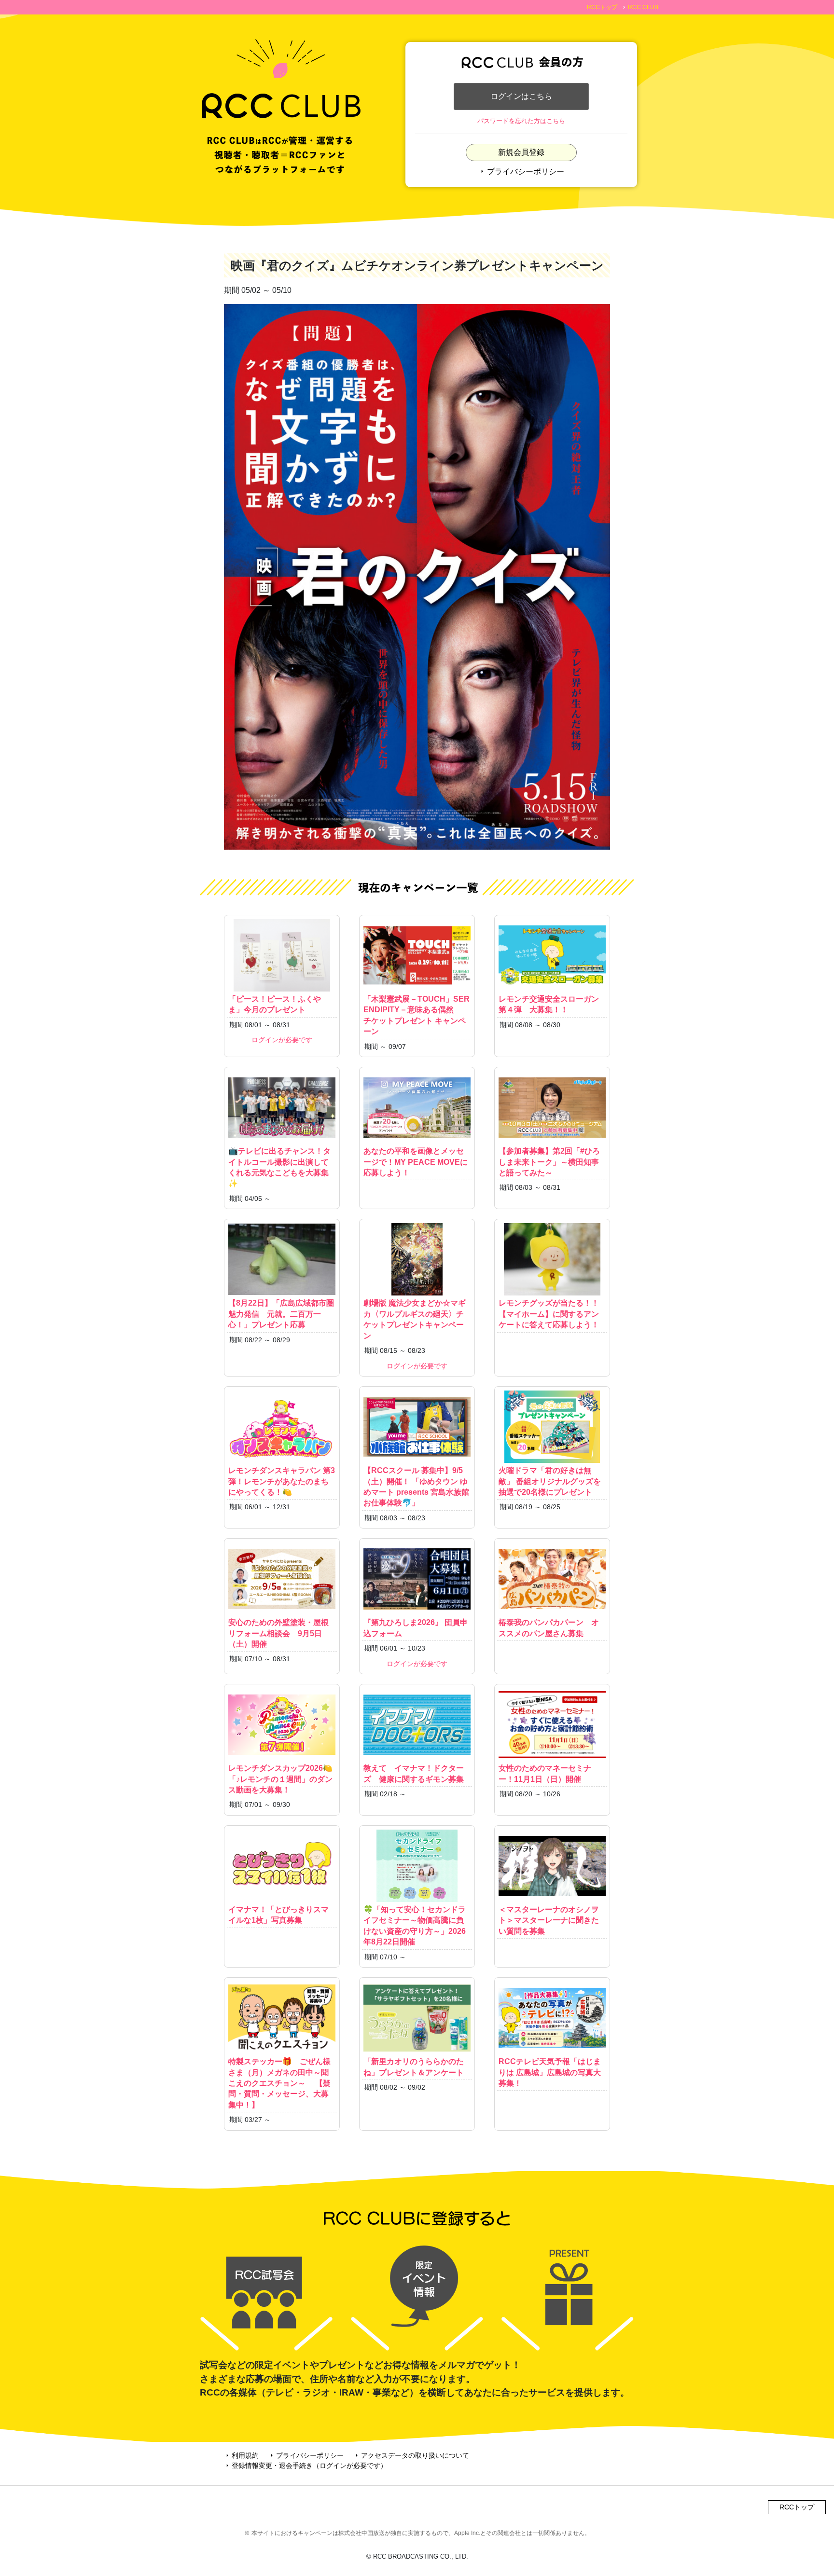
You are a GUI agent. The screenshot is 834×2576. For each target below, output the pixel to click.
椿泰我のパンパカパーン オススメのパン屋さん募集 (549, 1628)
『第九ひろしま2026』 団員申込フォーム (416, 1628)
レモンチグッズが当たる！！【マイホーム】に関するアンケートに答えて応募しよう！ (549, 1314)
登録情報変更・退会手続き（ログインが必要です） (306, 2466)
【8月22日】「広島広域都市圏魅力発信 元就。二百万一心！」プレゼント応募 (281, 1314)
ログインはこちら (521, 96)
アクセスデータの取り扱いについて (411, 2455)
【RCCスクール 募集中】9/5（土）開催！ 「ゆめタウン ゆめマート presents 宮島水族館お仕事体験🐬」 (416, 1487)
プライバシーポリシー (521, 172)
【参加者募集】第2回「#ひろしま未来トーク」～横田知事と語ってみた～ (549, 1162)
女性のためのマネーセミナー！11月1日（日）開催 (545, 1773)
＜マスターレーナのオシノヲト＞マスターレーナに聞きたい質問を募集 (549, 1920)
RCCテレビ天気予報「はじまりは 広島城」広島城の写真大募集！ (550, 2072)
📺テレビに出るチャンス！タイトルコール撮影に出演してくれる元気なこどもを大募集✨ (279, 1167)
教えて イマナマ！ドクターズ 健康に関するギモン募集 (414, 1773)
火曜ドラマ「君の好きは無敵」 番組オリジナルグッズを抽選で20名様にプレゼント (550, 1481)
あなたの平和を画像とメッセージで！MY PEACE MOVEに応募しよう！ (416, 1162)
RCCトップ (602, 7)
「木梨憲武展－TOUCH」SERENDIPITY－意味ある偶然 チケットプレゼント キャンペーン (417, 1015)
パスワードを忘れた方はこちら (521, 121)
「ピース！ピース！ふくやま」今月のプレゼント (275, 1004)
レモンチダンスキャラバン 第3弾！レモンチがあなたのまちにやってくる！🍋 (282, 1481)
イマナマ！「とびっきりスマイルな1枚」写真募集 (278, 1915)
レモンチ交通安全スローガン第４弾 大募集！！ (549, 1004)
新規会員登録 (521, 152)
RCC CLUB (643, 7)
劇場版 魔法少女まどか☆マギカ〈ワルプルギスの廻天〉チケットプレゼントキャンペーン (415, 1319)
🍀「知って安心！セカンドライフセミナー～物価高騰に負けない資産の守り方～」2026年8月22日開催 (415, 1926)
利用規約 (241, 2455)
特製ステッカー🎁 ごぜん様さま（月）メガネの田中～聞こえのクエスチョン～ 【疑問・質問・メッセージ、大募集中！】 (279, 2083)
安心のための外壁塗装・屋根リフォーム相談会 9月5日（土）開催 (278, 1633)
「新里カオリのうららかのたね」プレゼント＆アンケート (414, 2067)
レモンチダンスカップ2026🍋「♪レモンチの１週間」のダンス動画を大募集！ (280, 1779)
